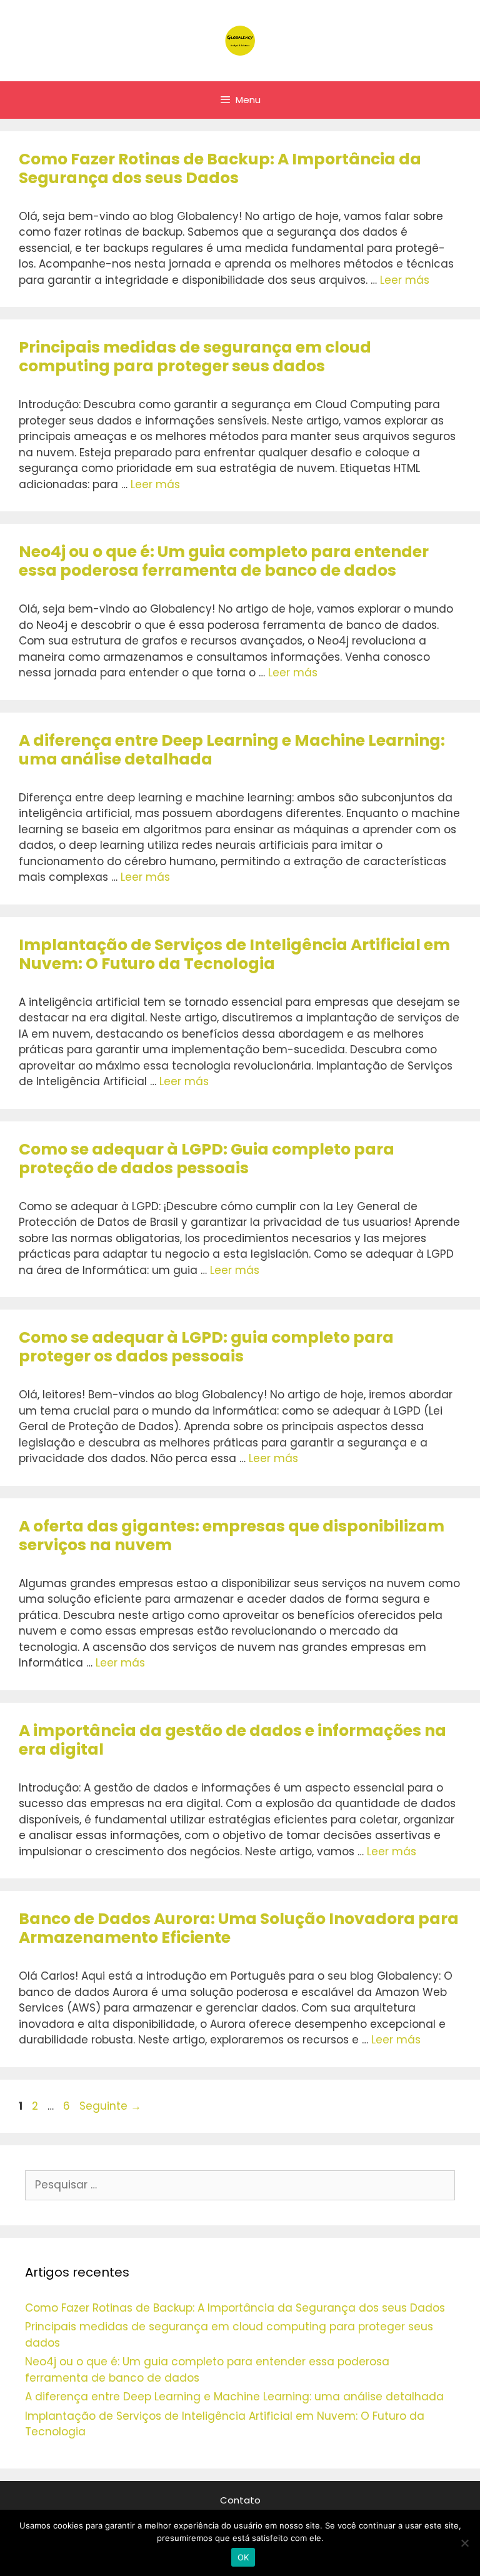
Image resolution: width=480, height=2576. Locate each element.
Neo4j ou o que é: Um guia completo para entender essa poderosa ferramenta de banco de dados (224, 561)
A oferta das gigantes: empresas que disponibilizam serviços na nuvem (232, 1536)
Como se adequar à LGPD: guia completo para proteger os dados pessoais (206, 1347)
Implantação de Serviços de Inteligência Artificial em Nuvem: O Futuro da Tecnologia (234, 954)
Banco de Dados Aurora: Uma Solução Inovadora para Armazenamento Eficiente (239, 1928)
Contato (240, 2500)
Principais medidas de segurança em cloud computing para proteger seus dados (195, 357)
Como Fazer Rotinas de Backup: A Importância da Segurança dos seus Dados (220, 168)
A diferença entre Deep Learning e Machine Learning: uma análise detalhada (232, 750)
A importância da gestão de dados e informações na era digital (232, 1740)
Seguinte (110, 2106)
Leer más (405, 280)
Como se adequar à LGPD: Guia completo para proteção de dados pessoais (207, 1159)
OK (243, 2557)
